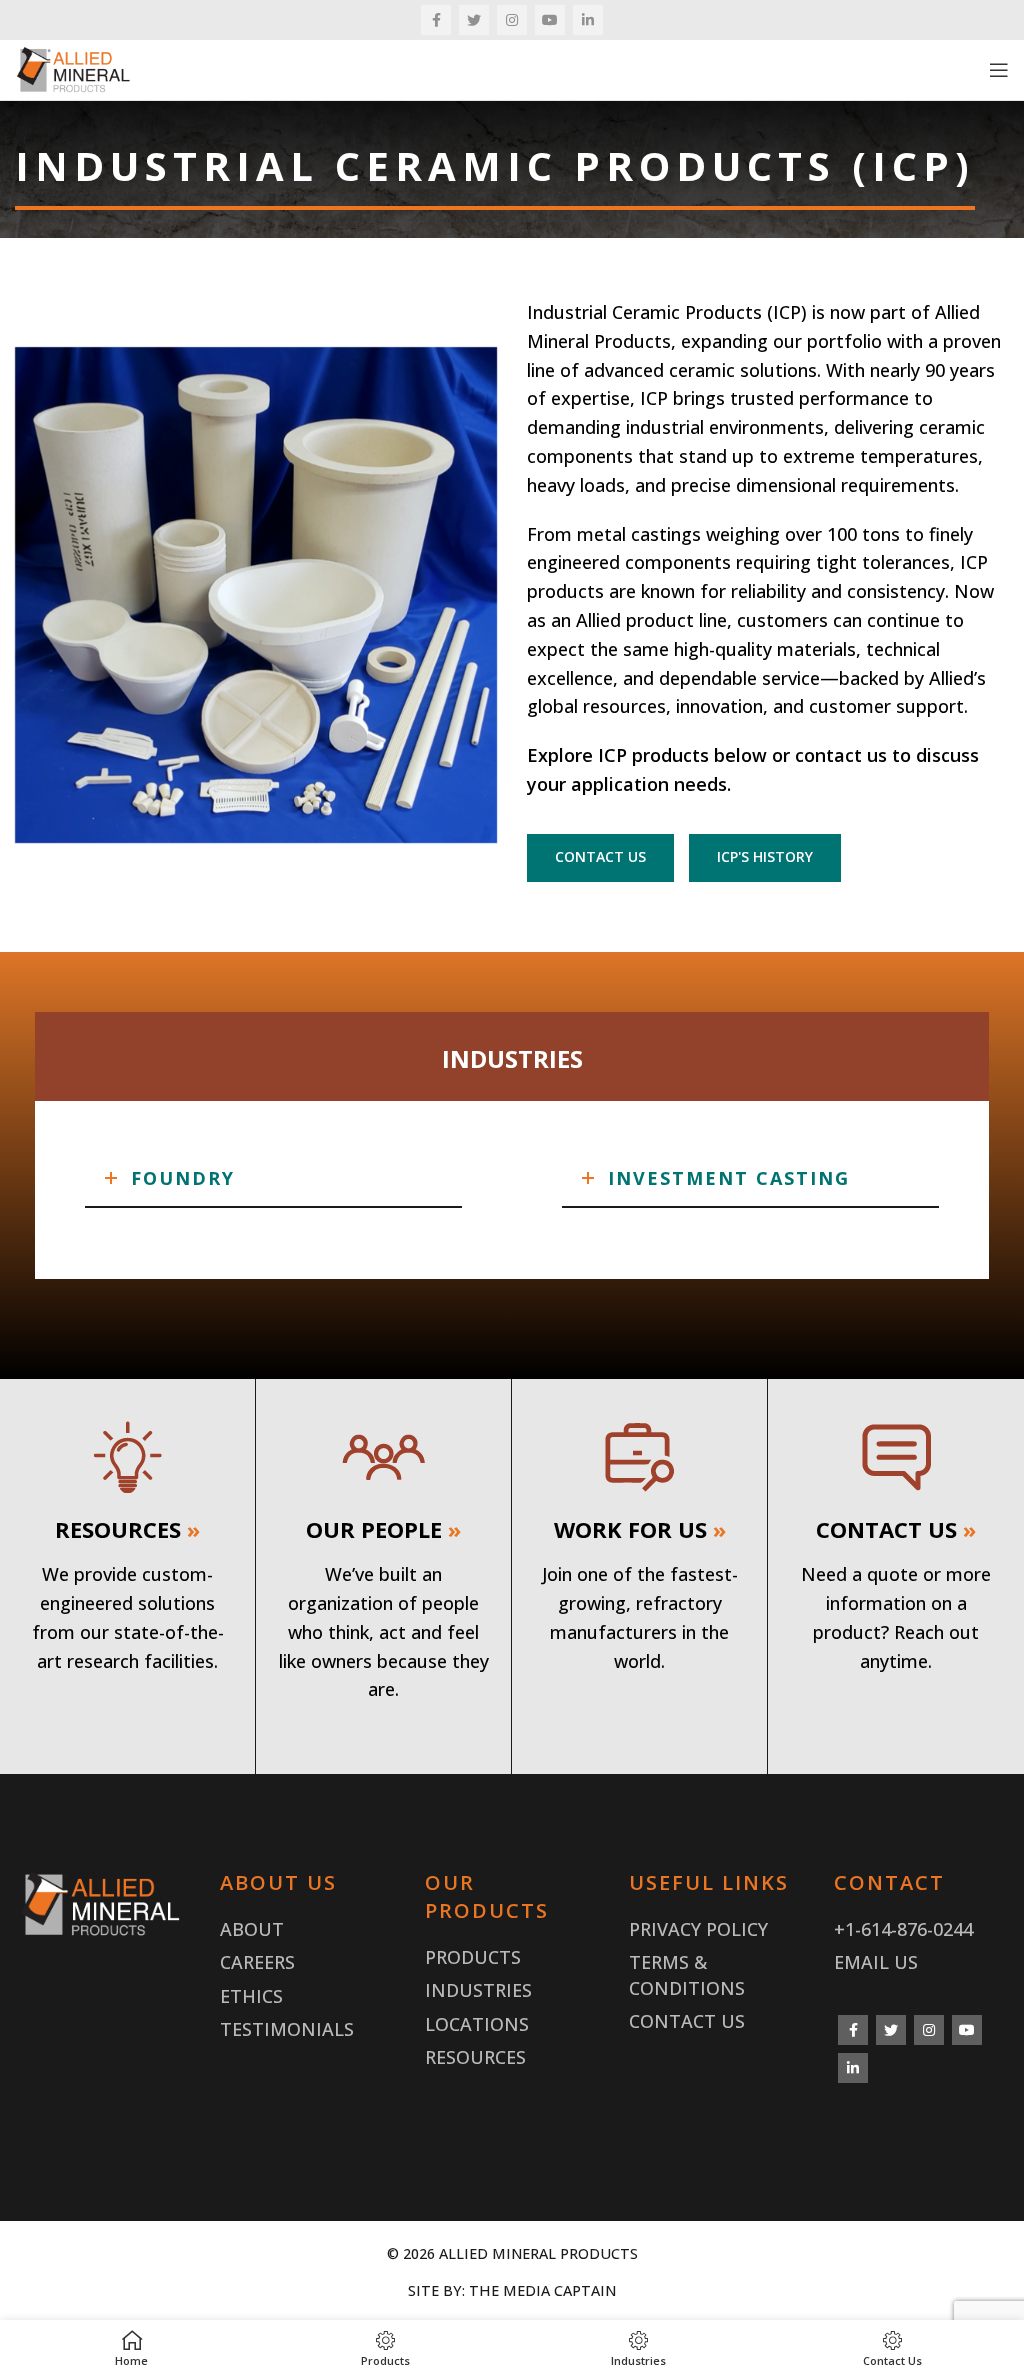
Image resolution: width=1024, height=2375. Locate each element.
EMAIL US (876, 1962)
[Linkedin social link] (588, 20)
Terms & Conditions (687, 1974)
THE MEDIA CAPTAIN (542, 2290)
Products (473, 1957)
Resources (475, 2057)
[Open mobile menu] (999, 70)
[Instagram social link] (512, 20)
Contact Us (687, 2021)
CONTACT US (600, 856)
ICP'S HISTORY (765, 856)
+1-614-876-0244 (903, 1929)
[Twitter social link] (474, 20)
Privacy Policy (698, 1929)
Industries (478, 1990)
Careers (257, 1962)
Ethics (251, 1996)
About (252, 1929)
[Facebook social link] (436, 20)
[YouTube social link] (550, 20)
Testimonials (287, 2029)
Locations (477, 2024)
